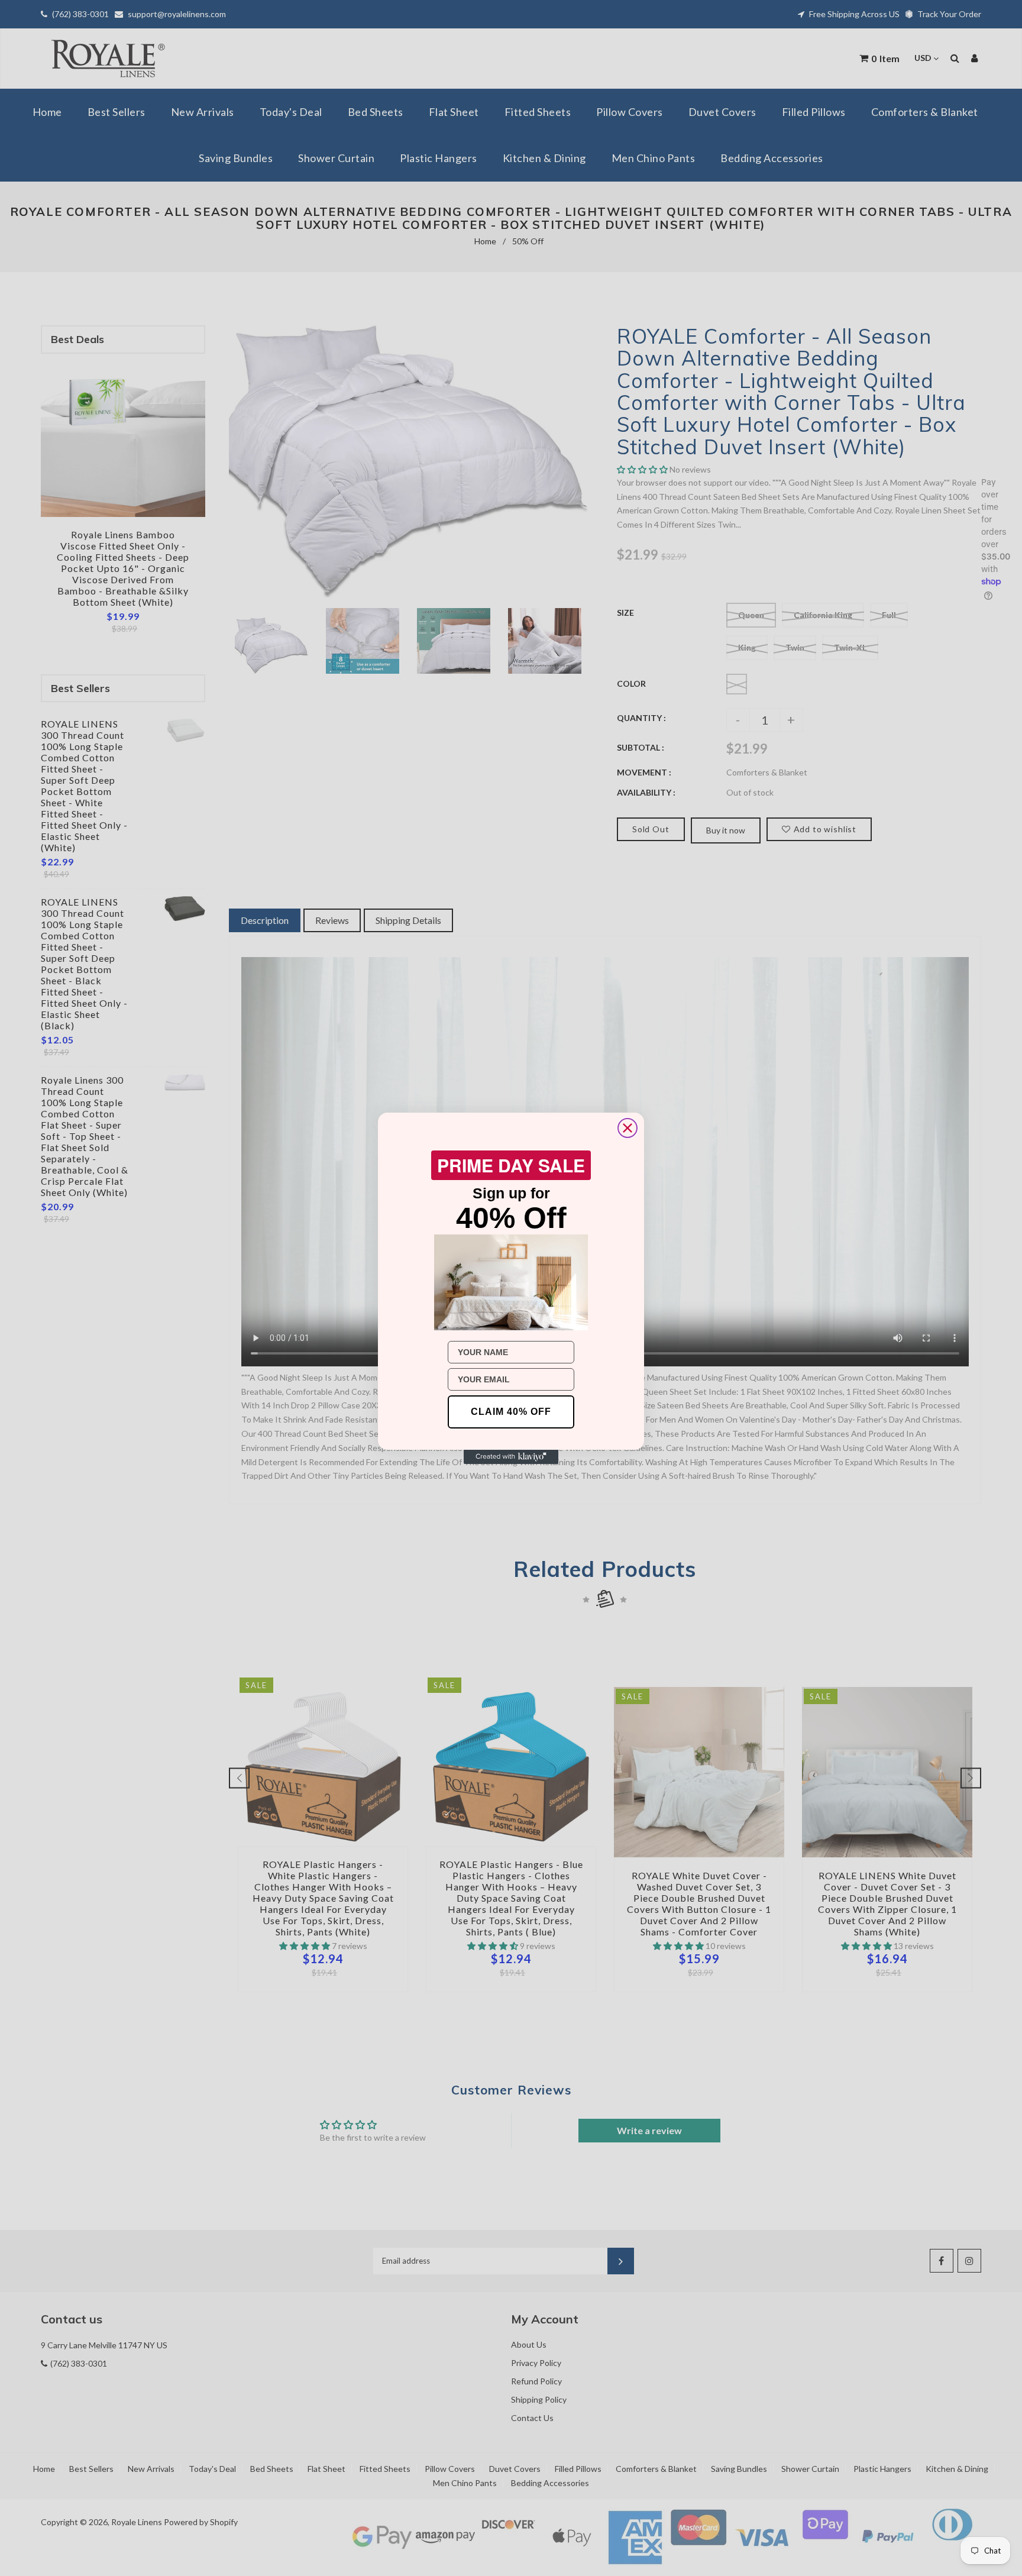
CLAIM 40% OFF (511, 1412)
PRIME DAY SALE (511, 1165)
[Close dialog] (628, 1128)
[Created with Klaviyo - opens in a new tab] (511, 1457)
